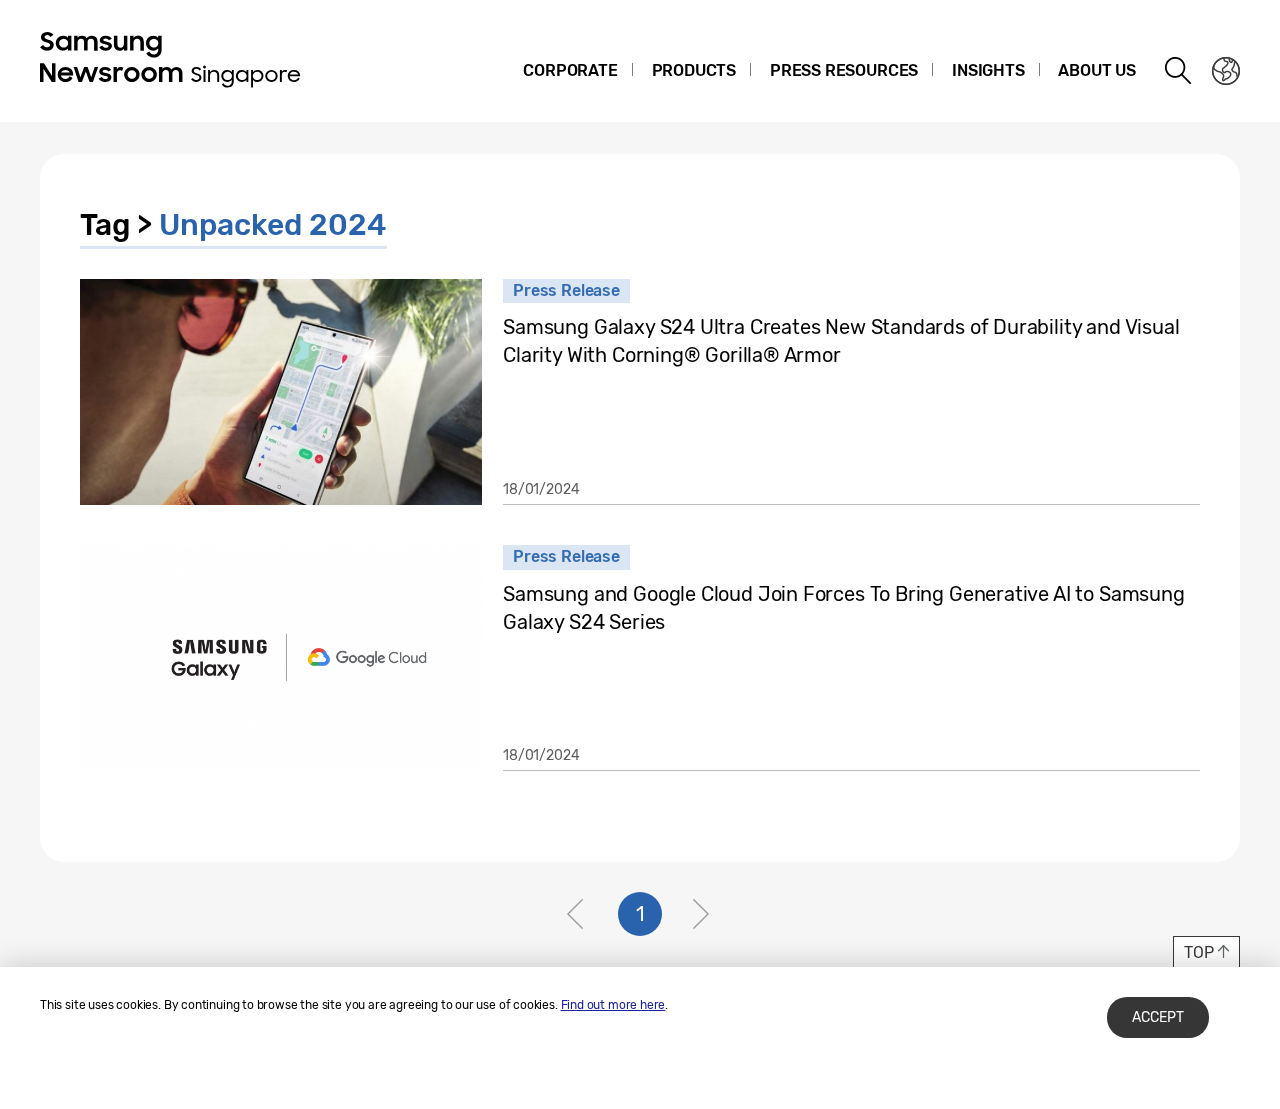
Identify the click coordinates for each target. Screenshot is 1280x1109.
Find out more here (613, 1005)
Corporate (570, 70)
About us (1097, 70)
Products (694, 70)
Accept (1158, 1017)
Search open (1179, 71)
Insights (988, 70)
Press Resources (844, 70)
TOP (1198, 952)
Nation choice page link (1226, 71)
